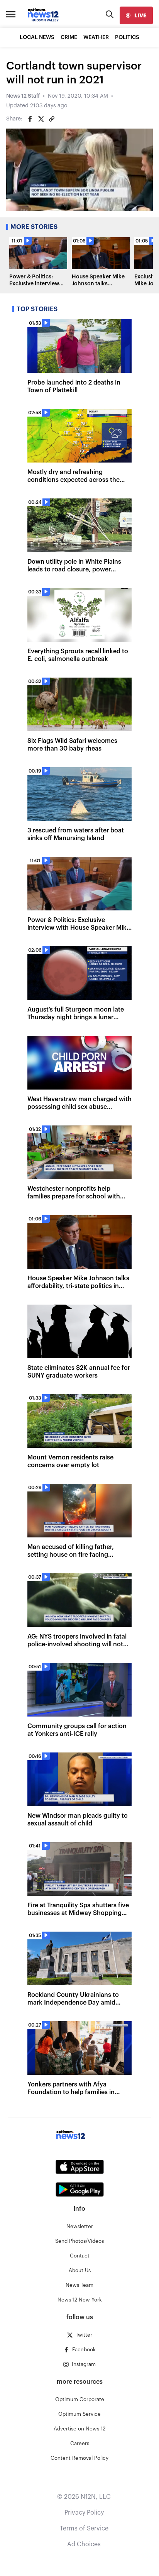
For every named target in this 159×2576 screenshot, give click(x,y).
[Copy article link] (52, 119)
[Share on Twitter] (41, 119)
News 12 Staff (23, 96)
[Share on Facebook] (30, 119)
